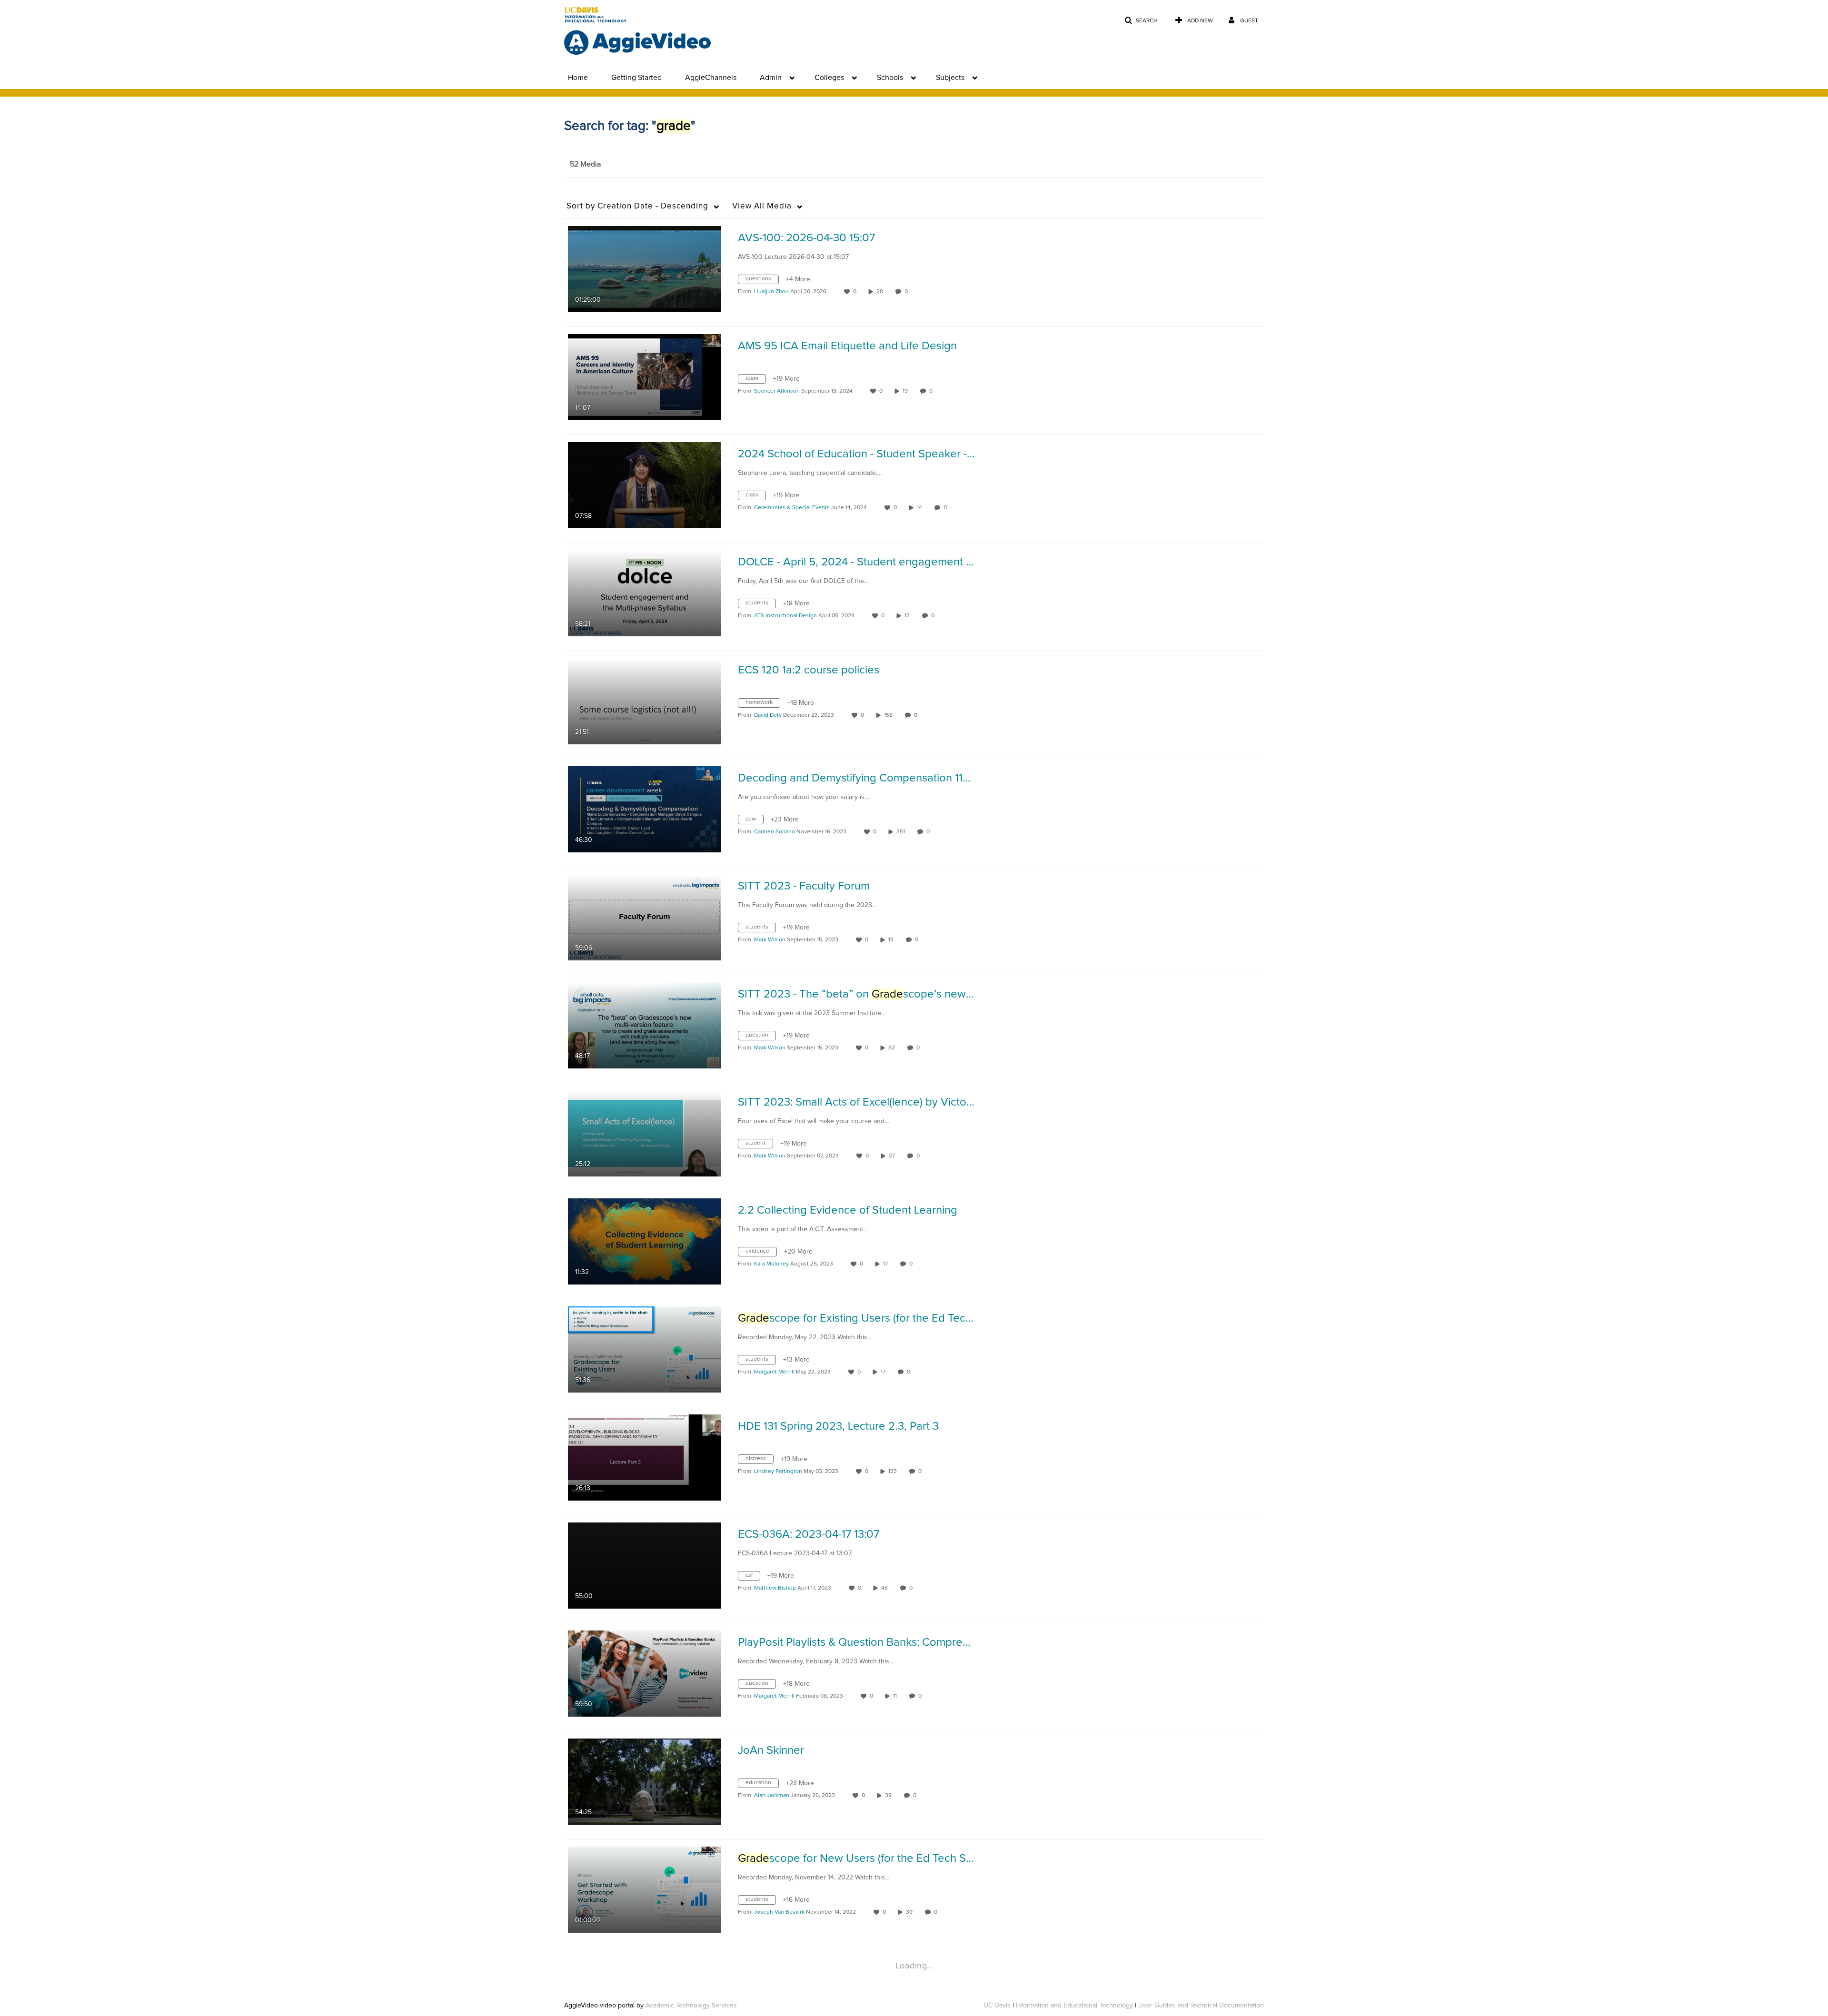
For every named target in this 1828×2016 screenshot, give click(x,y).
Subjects (950, 78)
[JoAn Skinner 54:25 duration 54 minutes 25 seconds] (645, 1781)
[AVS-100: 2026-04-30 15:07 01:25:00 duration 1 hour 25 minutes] (645, 269)
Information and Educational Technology (1074, 2006)
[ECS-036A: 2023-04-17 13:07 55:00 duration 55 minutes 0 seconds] (645, 1565)
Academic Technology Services (691, 2006)
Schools (890, 78)
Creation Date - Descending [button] (637, 206)
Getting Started (636, 78)
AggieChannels (711, 78)
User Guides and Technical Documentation (1201, 2006)
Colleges (829, 78)
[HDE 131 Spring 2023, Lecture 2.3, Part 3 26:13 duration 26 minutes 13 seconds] (645, 1457)
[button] (1141, 21)
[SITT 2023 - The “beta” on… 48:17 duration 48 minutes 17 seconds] (645, 1025)
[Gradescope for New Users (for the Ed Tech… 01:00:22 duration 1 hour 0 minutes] (645, 1889)
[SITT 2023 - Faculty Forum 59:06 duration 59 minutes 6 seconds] (645, 917)
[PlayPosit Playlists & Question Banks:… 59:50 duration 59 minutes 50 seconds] (645, 1673)
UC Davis (997, 2006)
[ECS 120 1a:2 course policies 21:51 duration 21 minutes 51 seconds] (645, 701)
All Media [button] (762, 206)
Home (578, 78)
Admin (771, 78)
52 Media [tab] (585, 164)
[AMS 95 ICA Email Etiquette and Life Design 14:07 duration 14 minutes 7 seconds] (645, 377)
